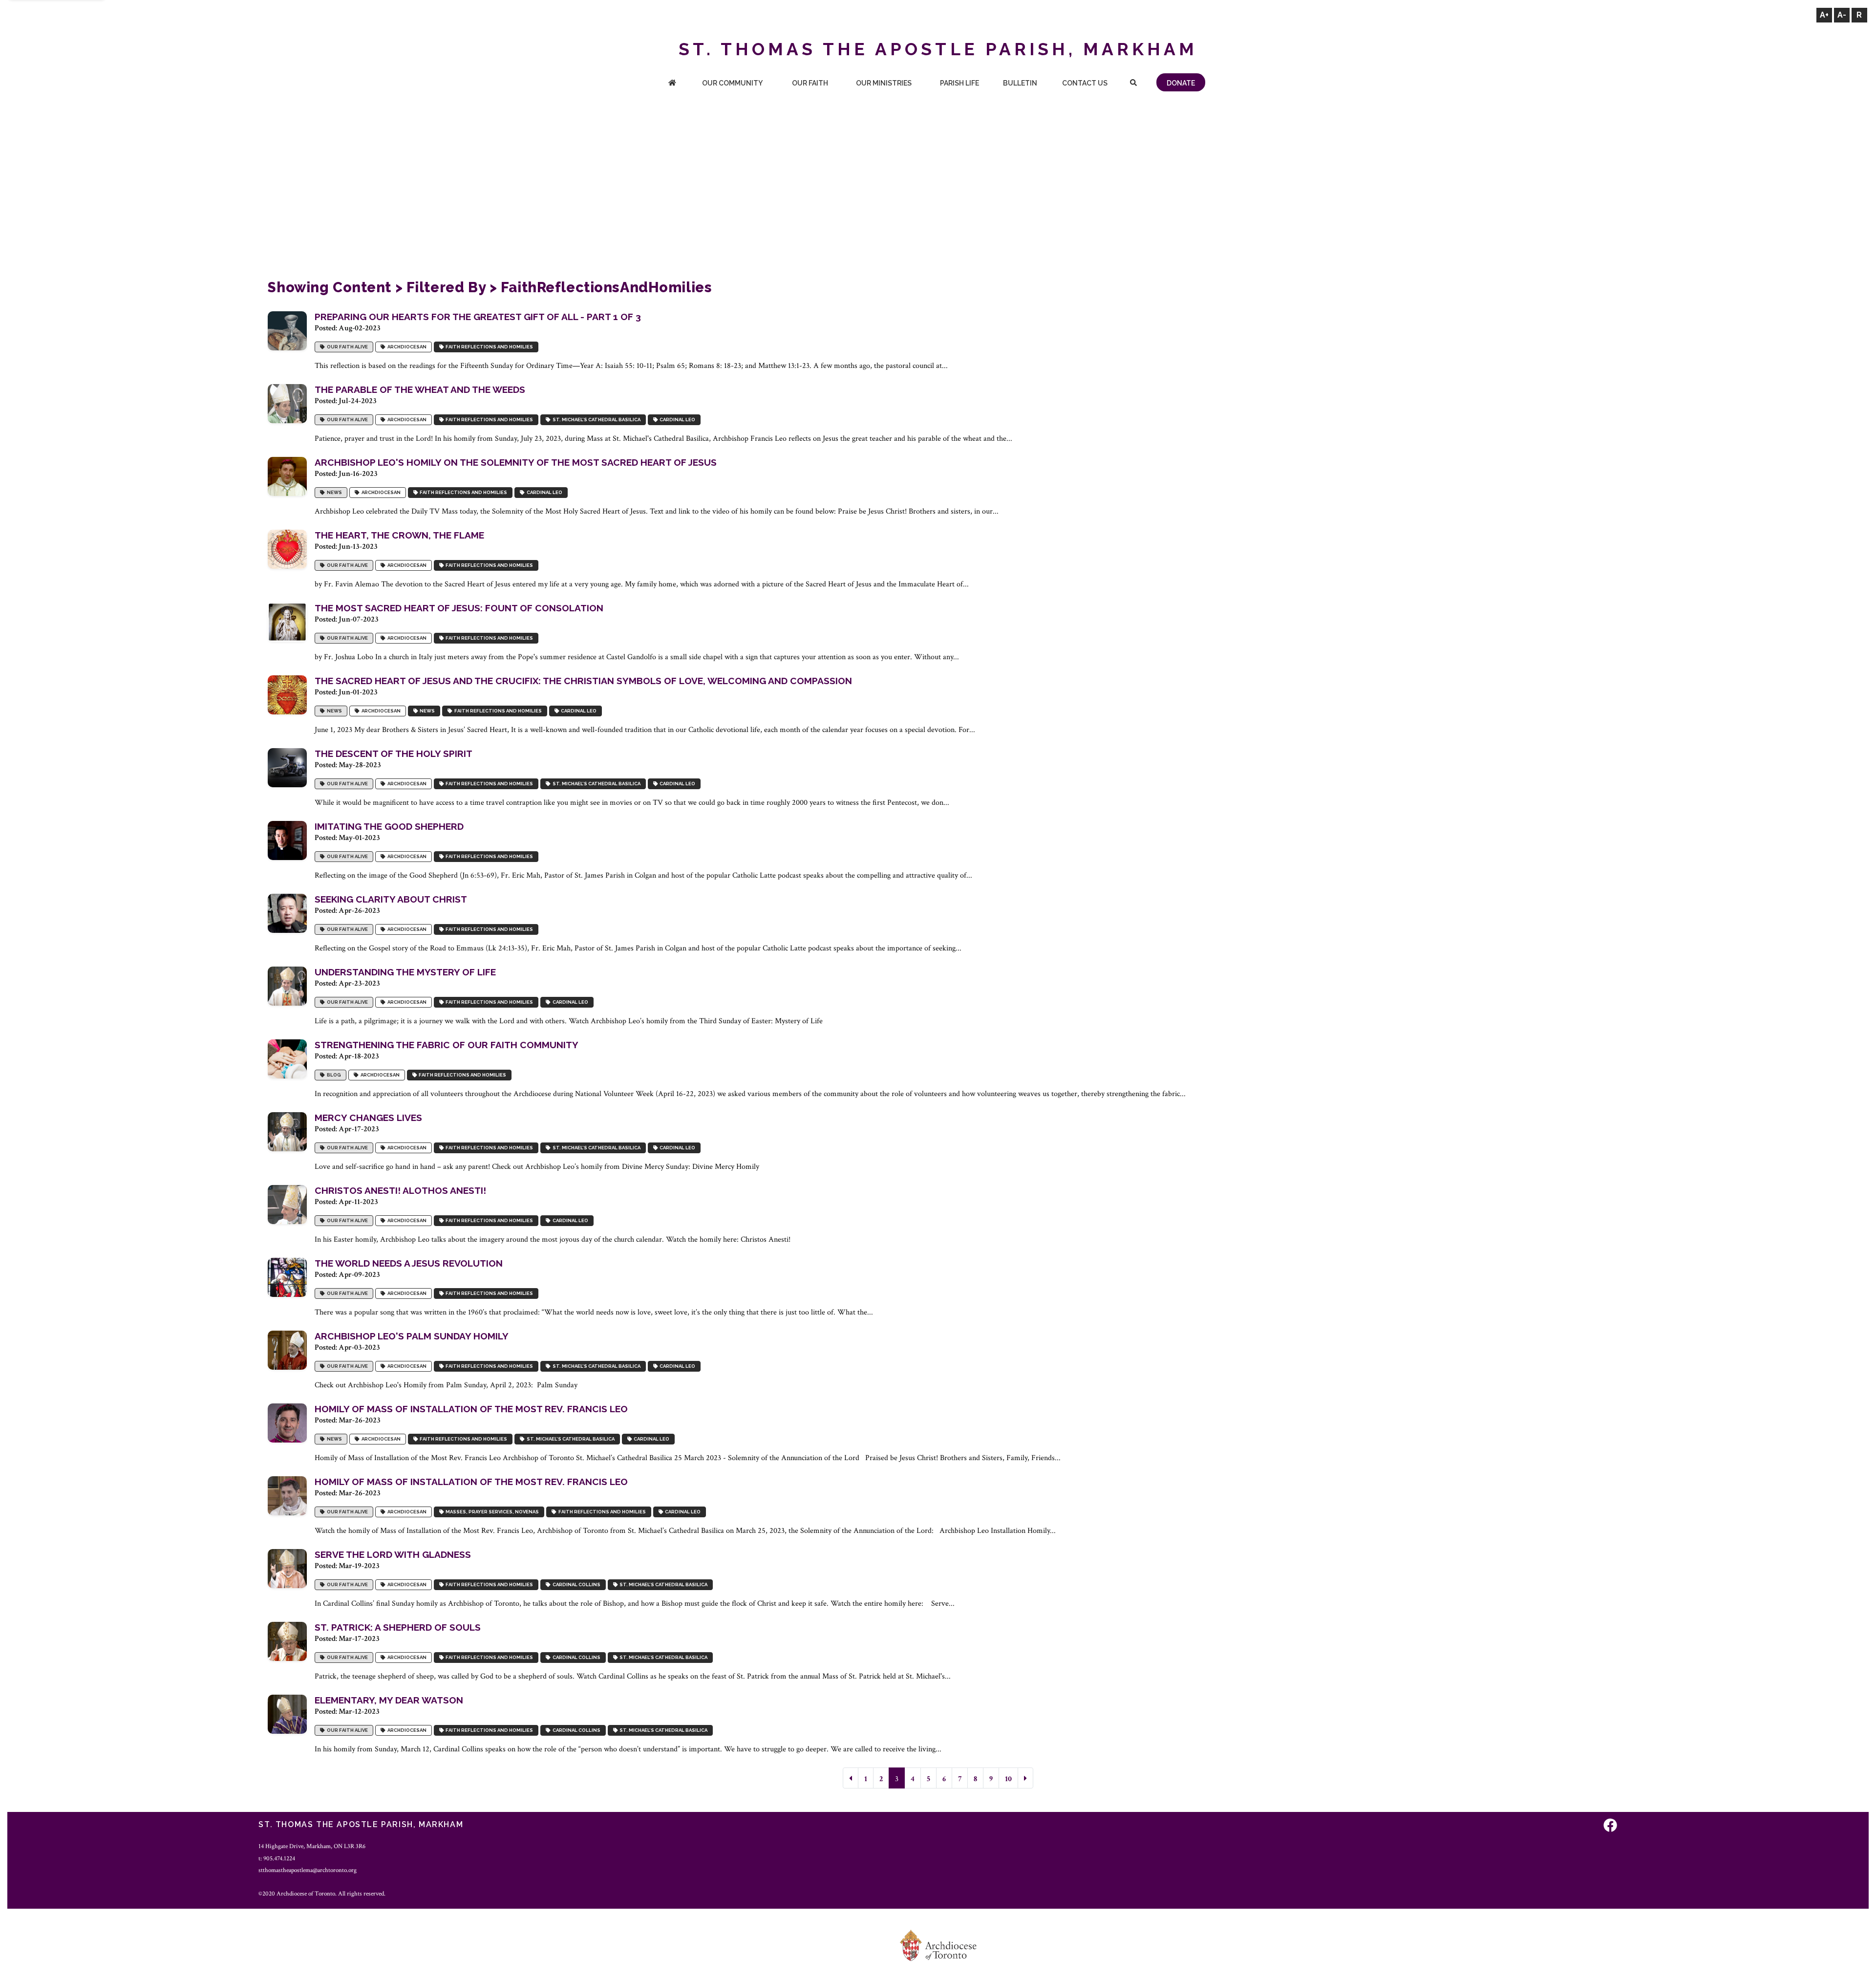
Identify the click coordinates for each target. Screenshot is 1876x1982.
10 (1008, 1779)
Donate (1181, 83)
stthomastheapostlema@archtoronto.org (308, 1870)
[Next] (1025, 1778)
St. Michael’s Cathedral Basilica (596, 420)
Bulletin (1020, 83)
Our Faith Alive (346, 347)
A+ (1824, 15)
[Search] (1133, 84)
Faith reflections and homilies (488, 347)
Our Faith (810, 83)
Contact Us (1085, 83)
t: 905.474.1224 (277, 1858)
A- (1842, 15)
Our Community (732, 83)
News (333, 492)
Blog (333, 1075)
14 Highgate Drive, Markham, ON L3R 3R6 (312, 1846)
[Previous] (851, 1778)
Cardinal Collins (576, 1584)
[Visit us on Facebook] (1610, 1826)
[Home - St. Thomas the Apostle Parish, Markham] (672, 84)
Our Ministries (884, 83)
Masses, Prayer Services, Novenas (491, 1512)
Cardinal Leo (676, 420)
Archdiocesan (406, 347)
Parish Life (959, 83)
